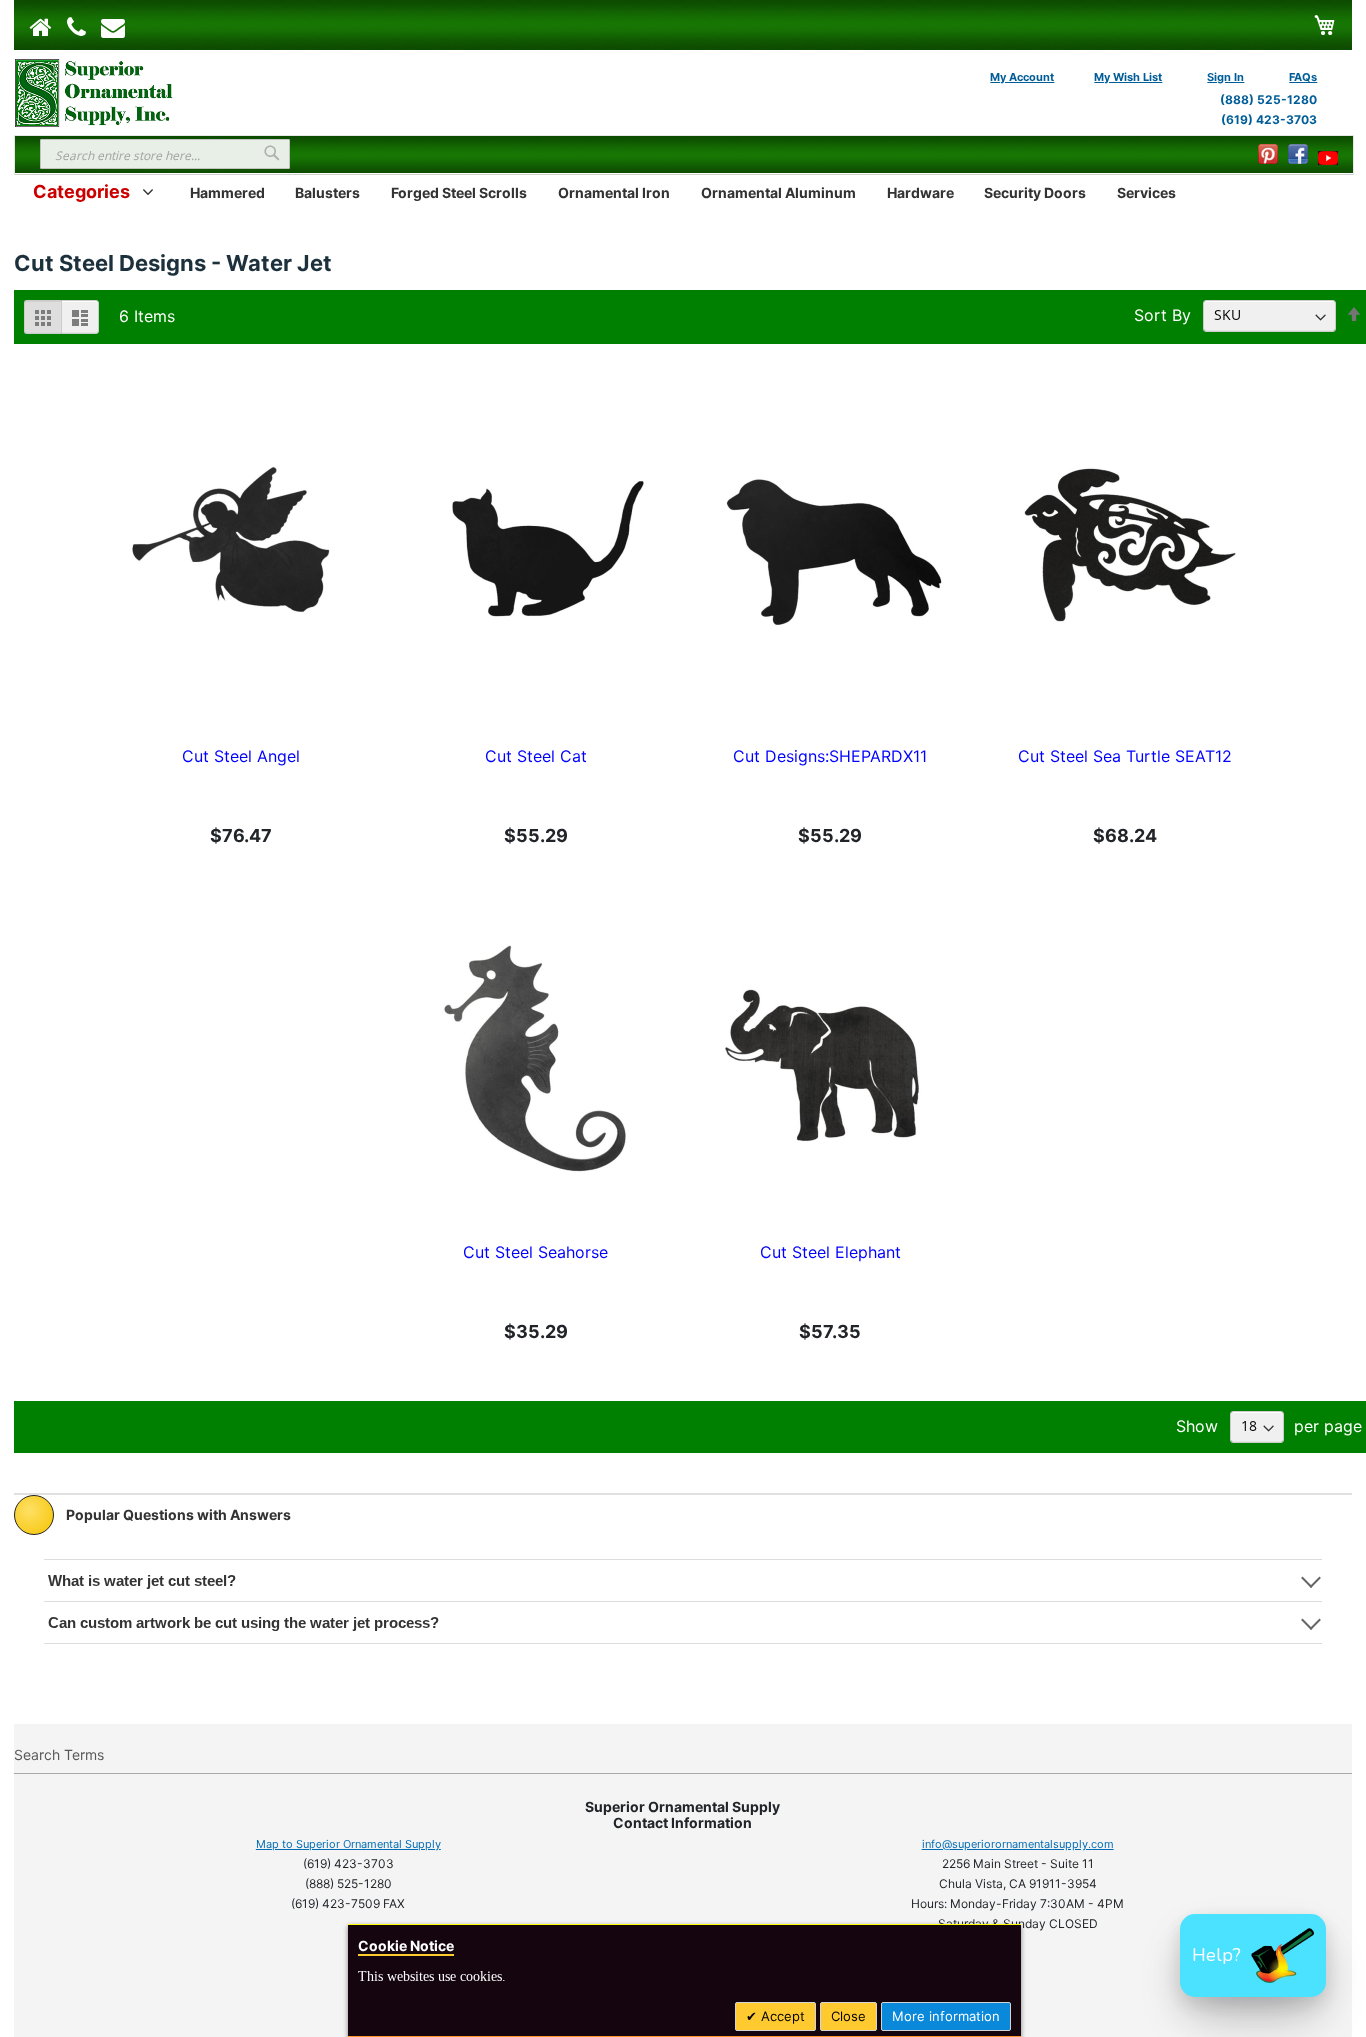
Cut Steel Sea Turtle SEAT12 (1125, 756)
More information (946, 2016)
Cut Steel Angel (241, 756)
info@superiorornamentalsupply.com (1018, 1844)
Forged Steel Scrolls (459, 192)
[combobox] (165, 154)
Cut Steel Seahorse (535, 1252)
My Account (1022, 77)
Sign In (1225, 77)
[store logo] (94, 91)
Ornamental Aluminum (778, 192)
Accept (781, 2016)
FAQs (1303, 77)
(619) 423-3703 (1269, 119)
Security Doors (1035, 192)
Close (848, 2016)
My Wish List (1128, 77)
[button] (1253, 1955)
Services (1146, 192)
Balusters (327, 192)
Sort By (1162, 314)
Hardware (920, 192)
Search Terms (59, 1754)
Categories (81, 191)
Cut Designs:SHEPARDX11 (830, 756)
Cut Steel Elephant (830, 1252)
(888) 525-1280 (1268, 99)
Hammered (227, 192)
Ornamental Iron (614, 192)
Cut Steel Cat (536, 756)
